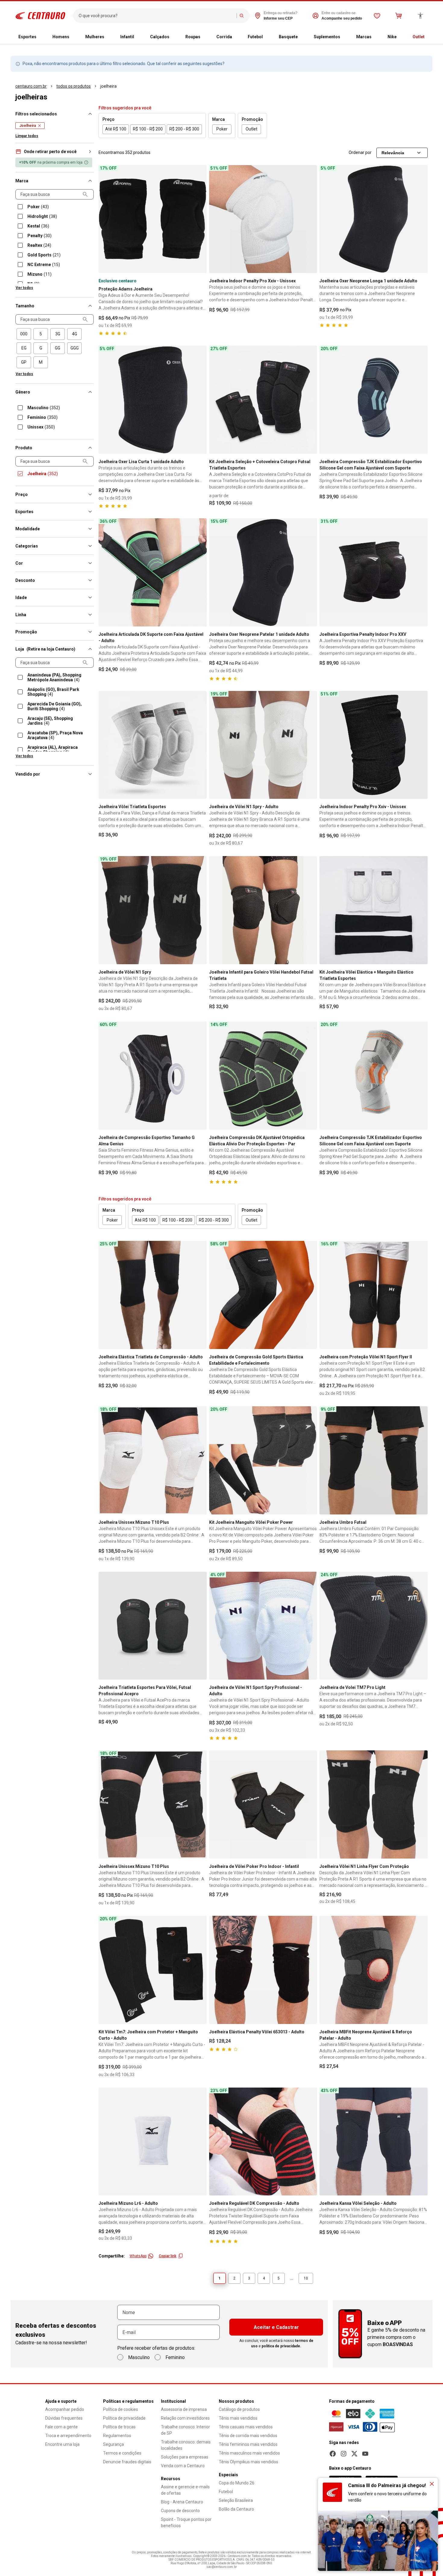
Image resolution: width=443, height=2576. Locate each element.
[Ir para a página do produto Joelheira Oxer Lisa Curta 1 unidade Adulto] (153, 400)
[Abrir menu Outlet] (429, 37)
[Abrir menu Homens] (74, 37)
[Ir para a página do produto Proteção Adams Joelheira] (153, 219)
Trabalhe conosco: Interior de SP (185, 2430)
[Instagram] (344, 2454)
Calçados (160, 37)
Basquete (288, 37)
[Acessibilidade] (420, 16)
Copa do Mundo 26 (237, 2483)
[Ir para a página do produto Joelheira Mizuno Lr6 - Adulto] (153, 2142)
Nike (392, 37)
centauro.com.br (31, 86)
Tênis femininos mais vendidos (248, 2444)
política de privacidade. (281, 2346)
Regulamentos (117, 2436)
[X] (354, 2454)
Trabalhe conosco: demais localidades (186, 2445)
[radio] (24, 334)
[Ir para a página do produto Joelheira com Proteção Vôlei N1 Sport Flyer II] (374, 1295)
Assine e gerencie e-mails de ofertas (185, 2490)
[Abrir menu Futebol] (268, 37)
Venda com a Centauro (183, 2466)
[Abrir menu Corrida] (237, 37)
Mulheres (95, 37)
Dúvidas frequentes (64, 2418)
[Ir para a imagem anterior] (106, 219)
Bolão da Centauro (236, 2509)
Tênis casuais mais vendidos (246, 2427)
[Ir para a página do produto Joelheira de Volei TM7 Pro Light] (374, 1626)
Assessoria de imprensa (184, 2409)
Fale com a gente (61, 2427)
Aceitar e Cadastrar (276, 2327)
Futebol (255, 37)
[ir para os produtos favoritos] (377, 16)
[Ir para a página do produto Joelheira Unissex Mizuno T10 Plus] (153, 1460)
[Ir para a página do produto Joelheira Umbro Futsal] (374, 1460)
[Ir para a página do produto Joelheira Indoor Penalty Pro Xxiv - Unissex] (263, 219)
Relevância (393, 153)
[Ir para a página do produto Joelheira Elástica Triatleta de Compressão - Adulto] (153, 1295)
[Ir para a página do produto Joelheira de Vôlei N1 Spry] (153, 910)
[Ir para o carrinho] (399, 16)
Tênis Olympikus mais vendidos (248, 2462)
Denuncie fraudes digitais (127, 2462)
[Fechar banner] (432, 2484)
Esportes (27, 37)
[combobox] (156, 16)
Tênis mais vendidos (238, 2418)
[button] (55, 152)
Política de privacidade (124, 2418)
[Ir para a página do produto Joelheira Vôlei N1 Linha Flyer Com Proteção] (374, 1804)
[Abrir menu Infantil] (139, 37)
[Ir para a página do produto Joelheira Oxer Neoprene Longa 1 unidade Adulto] (374, 219)
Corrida (224, 37)
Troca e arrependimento (68, 2436)
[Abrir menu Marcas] (376, 37)
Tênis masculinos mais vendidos (249, 2453)
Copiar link (168, 2256)
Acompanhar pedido (65, 2409)
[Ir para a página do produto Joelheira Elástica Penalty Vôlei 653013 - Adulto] (263, 1970)
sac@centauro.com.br (222, 2567)
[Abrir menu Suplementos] (345, 37)
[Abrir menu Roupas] (205, 37)
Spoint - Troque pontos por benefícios (186, 2523)
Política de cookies (121, 2409)
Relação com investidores (185, 2418)
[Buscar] (242, 16)
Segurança (113, 2444)
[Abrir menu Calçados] (174, 37)
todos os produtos (74, 86)
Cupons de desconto (180, 2511)
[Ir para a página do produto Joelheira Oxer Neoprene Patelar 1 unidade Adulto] (263, 572)
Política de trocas (119, 2427)
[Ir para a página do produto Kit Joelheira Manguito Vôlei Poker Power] (263, 1460)
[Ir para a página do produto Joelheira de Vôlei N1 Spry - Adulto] (263, 745)
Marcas (364, 37)
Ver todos (24, 288)
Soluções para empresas (185, 2457)
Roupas (193, 37)
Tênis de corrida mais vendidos (248, 2436)
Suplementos (327, 37)
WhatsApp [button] (138, 2256)
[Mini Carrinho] (399, 16)
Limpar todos (27, 136)
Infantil (127, 37)
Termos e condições (122, 2453)
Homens (61, 37)
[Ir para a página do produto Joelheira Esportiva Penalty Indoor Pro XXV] (374, 572)
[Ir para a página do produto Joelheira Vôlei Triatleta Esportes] (153, 745)
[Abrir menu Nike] (401, 37)
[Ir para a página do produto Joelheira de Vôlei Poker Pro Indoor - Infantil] (263, 1804)
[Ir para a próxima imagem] (200, 219)
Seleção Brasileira (236, 2500)
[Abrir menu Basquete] (303, 37)
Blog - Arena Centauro (182, 2502)
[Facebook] (333, 2454)
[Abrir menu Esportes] (41, 37)
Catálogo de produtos (239, 2409)
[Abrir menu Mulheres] (109, 37)
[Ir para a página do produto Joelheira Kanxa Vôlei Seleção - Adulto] (374, 2142)
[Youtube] (365, 2454)
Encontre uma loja (62, 2444)
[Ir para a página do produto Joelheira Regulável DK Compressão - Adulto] (263, 2142)
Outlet (419, 37)
